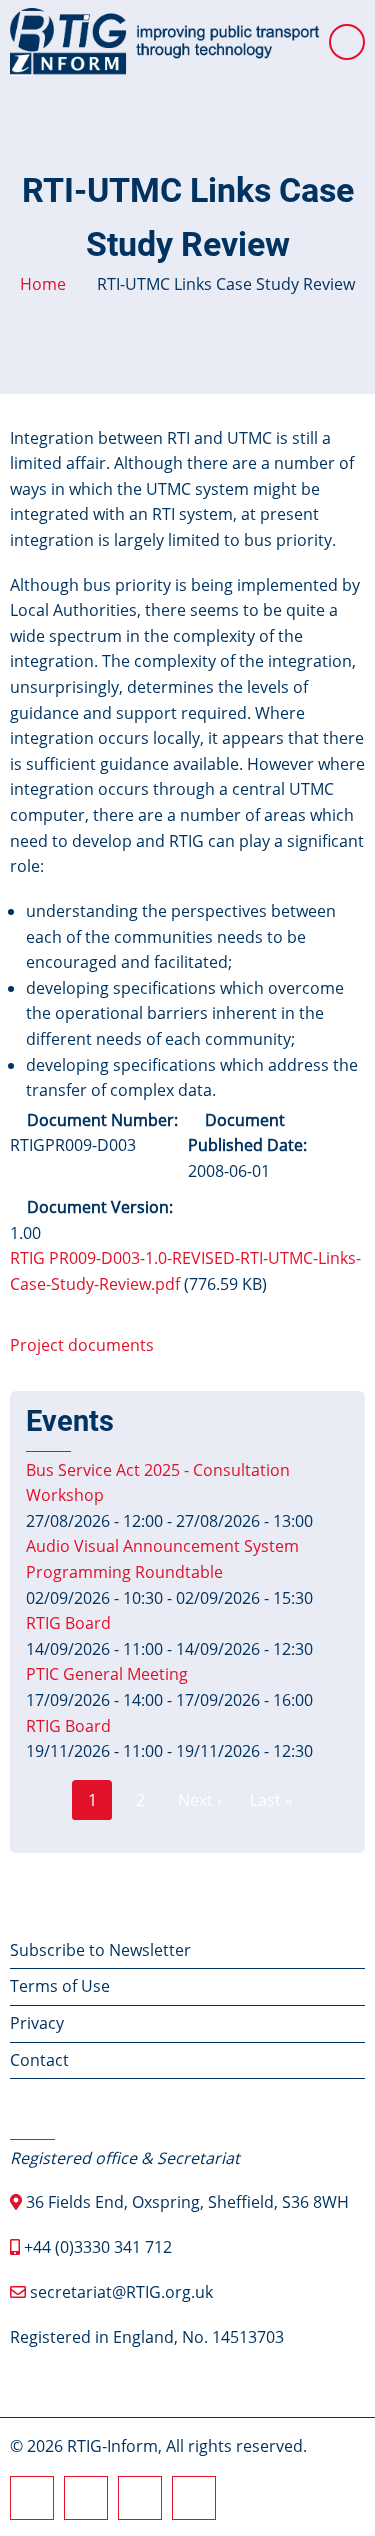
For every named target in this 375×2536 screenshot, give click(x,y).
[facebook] (32, 2498)
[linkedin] (140, 2498)
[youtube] (194, 2498)
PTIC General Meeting (107, 1674)
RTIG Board (68, 1623)
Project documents (82, 1345)
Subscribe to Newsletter (100, 1950)
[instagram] (86, 2498)
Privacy (37, 2023)
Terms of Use (60, 1986)
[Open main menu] (347, 42)
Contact (39, 2060)
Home (43, 284)
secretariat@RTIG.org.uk (121, 2292)
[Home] (164, 40)
